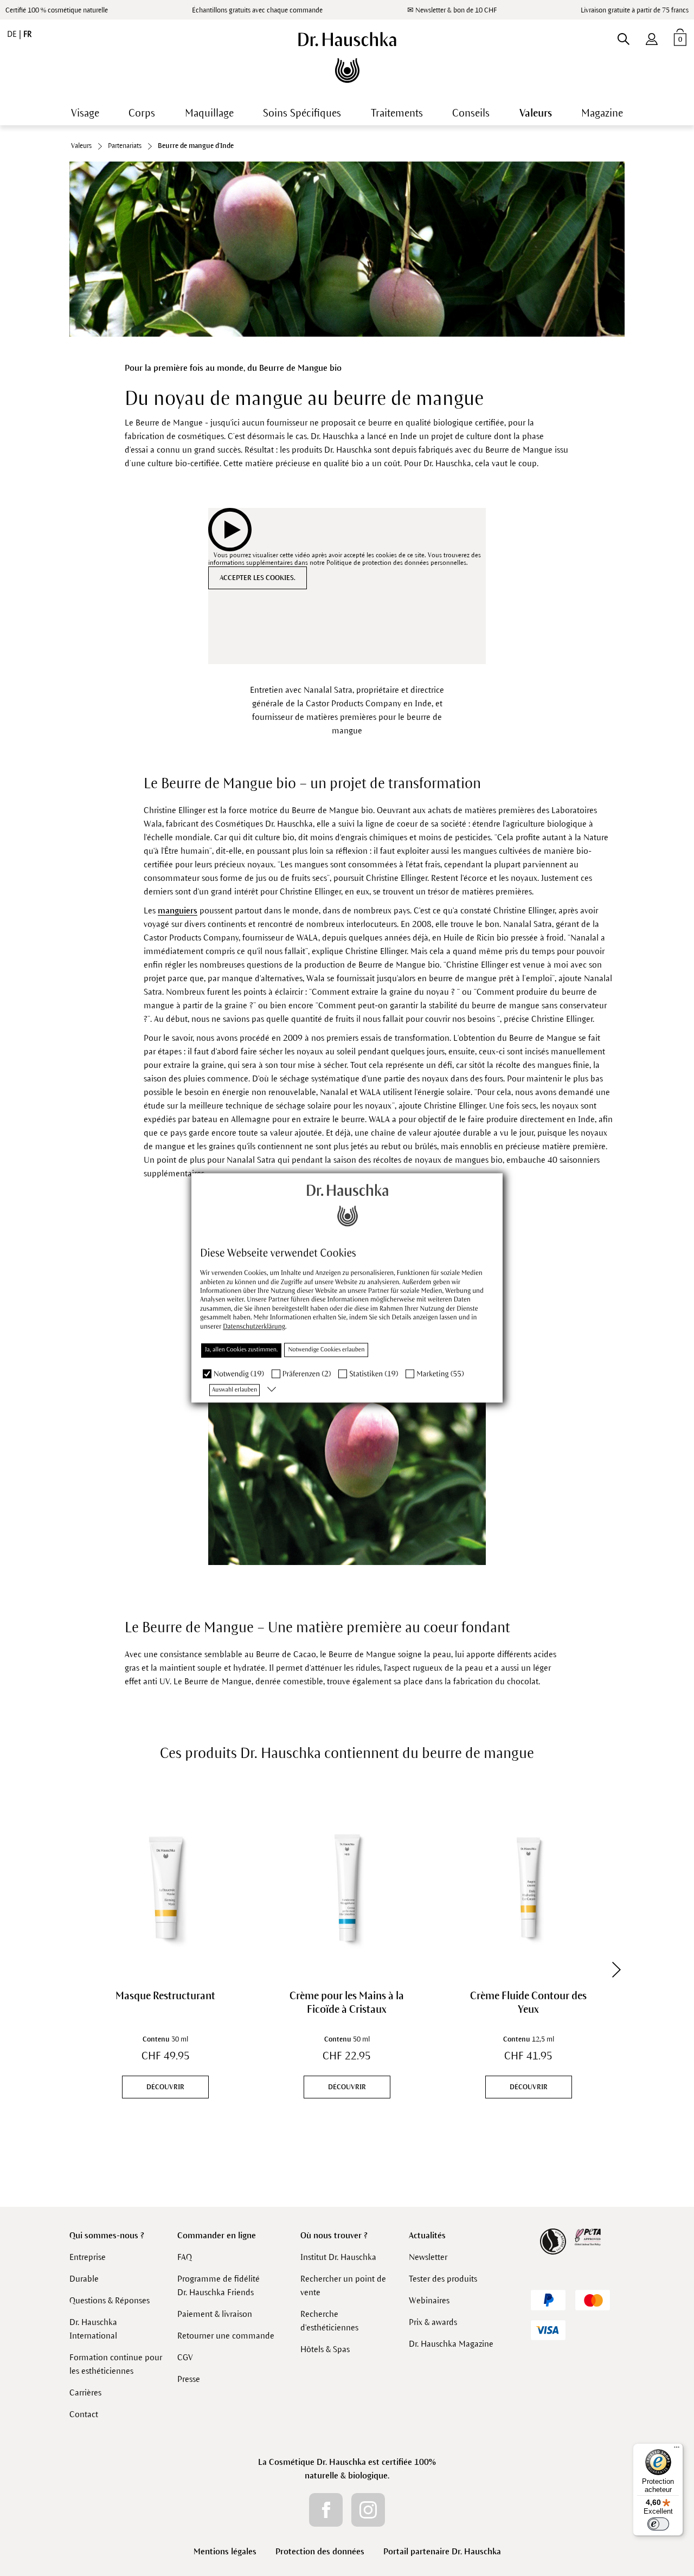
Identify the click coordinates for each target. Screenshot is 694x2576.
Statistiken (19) (374, 1374)
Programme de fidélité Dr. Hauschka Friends (219, 2285)
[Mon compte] (652, 37)
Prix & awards (433, 2322)
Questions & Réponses (110, 2300)
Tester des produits (443, 2279)
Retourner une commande (226, 2336)
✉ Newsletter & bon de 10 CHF (452, 10)
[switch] (658, 2524)
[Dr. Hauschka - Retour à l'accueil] (347, 57)
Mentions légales (225, 2551)
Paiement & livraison (215, 2314)
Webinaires (429, 2300)
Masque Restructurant (165, 1996)
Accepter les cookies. (258, 578)
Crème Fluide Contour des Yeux (528, 2002)
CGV (185, 2357)
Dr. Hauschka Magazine (451, 2344)
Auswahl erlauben (234, 1390)
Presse (189, 2379)
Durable (84, 2279)
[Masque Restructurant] (166, 1887)
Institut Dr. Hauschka (338, 2257)
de (13, 34)
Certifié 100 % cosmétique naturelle (57, 10)
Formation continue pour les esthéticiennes (116, 2364)
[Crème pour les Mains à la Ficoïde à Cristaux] (347, 1887)
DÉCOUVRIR (165, 2087)
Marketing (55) (440, 1374)
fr (27, 34)
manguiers (178, 910)
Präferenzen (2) (307, 1374)
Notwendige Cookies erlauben (326, 1350)
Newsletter (428, 2257)
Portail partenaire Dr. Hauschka (442, 2551)
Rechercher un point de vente (343, 2285)
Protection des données (320, 2551)
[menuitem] (652, 37)
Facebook (326, 2510)
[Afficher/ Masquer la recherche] (623, 37)
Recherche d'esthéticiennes (329, 2321)
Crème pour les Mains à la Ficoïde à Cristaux (347, 2002)
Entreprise (88, 2257)
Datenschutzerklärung (254, 1326)
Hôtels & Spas (325, 2349)
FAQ (185, 2257)
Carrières (85, 2393)
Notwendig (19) (239, 1374)
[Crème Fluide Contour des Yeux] (528, 1887)
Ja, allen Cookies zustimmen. (241, 1350)
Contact (84, 2414)
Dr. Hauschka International (93, 2329)
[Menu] (677, 2450)
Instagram (368, 2510)
